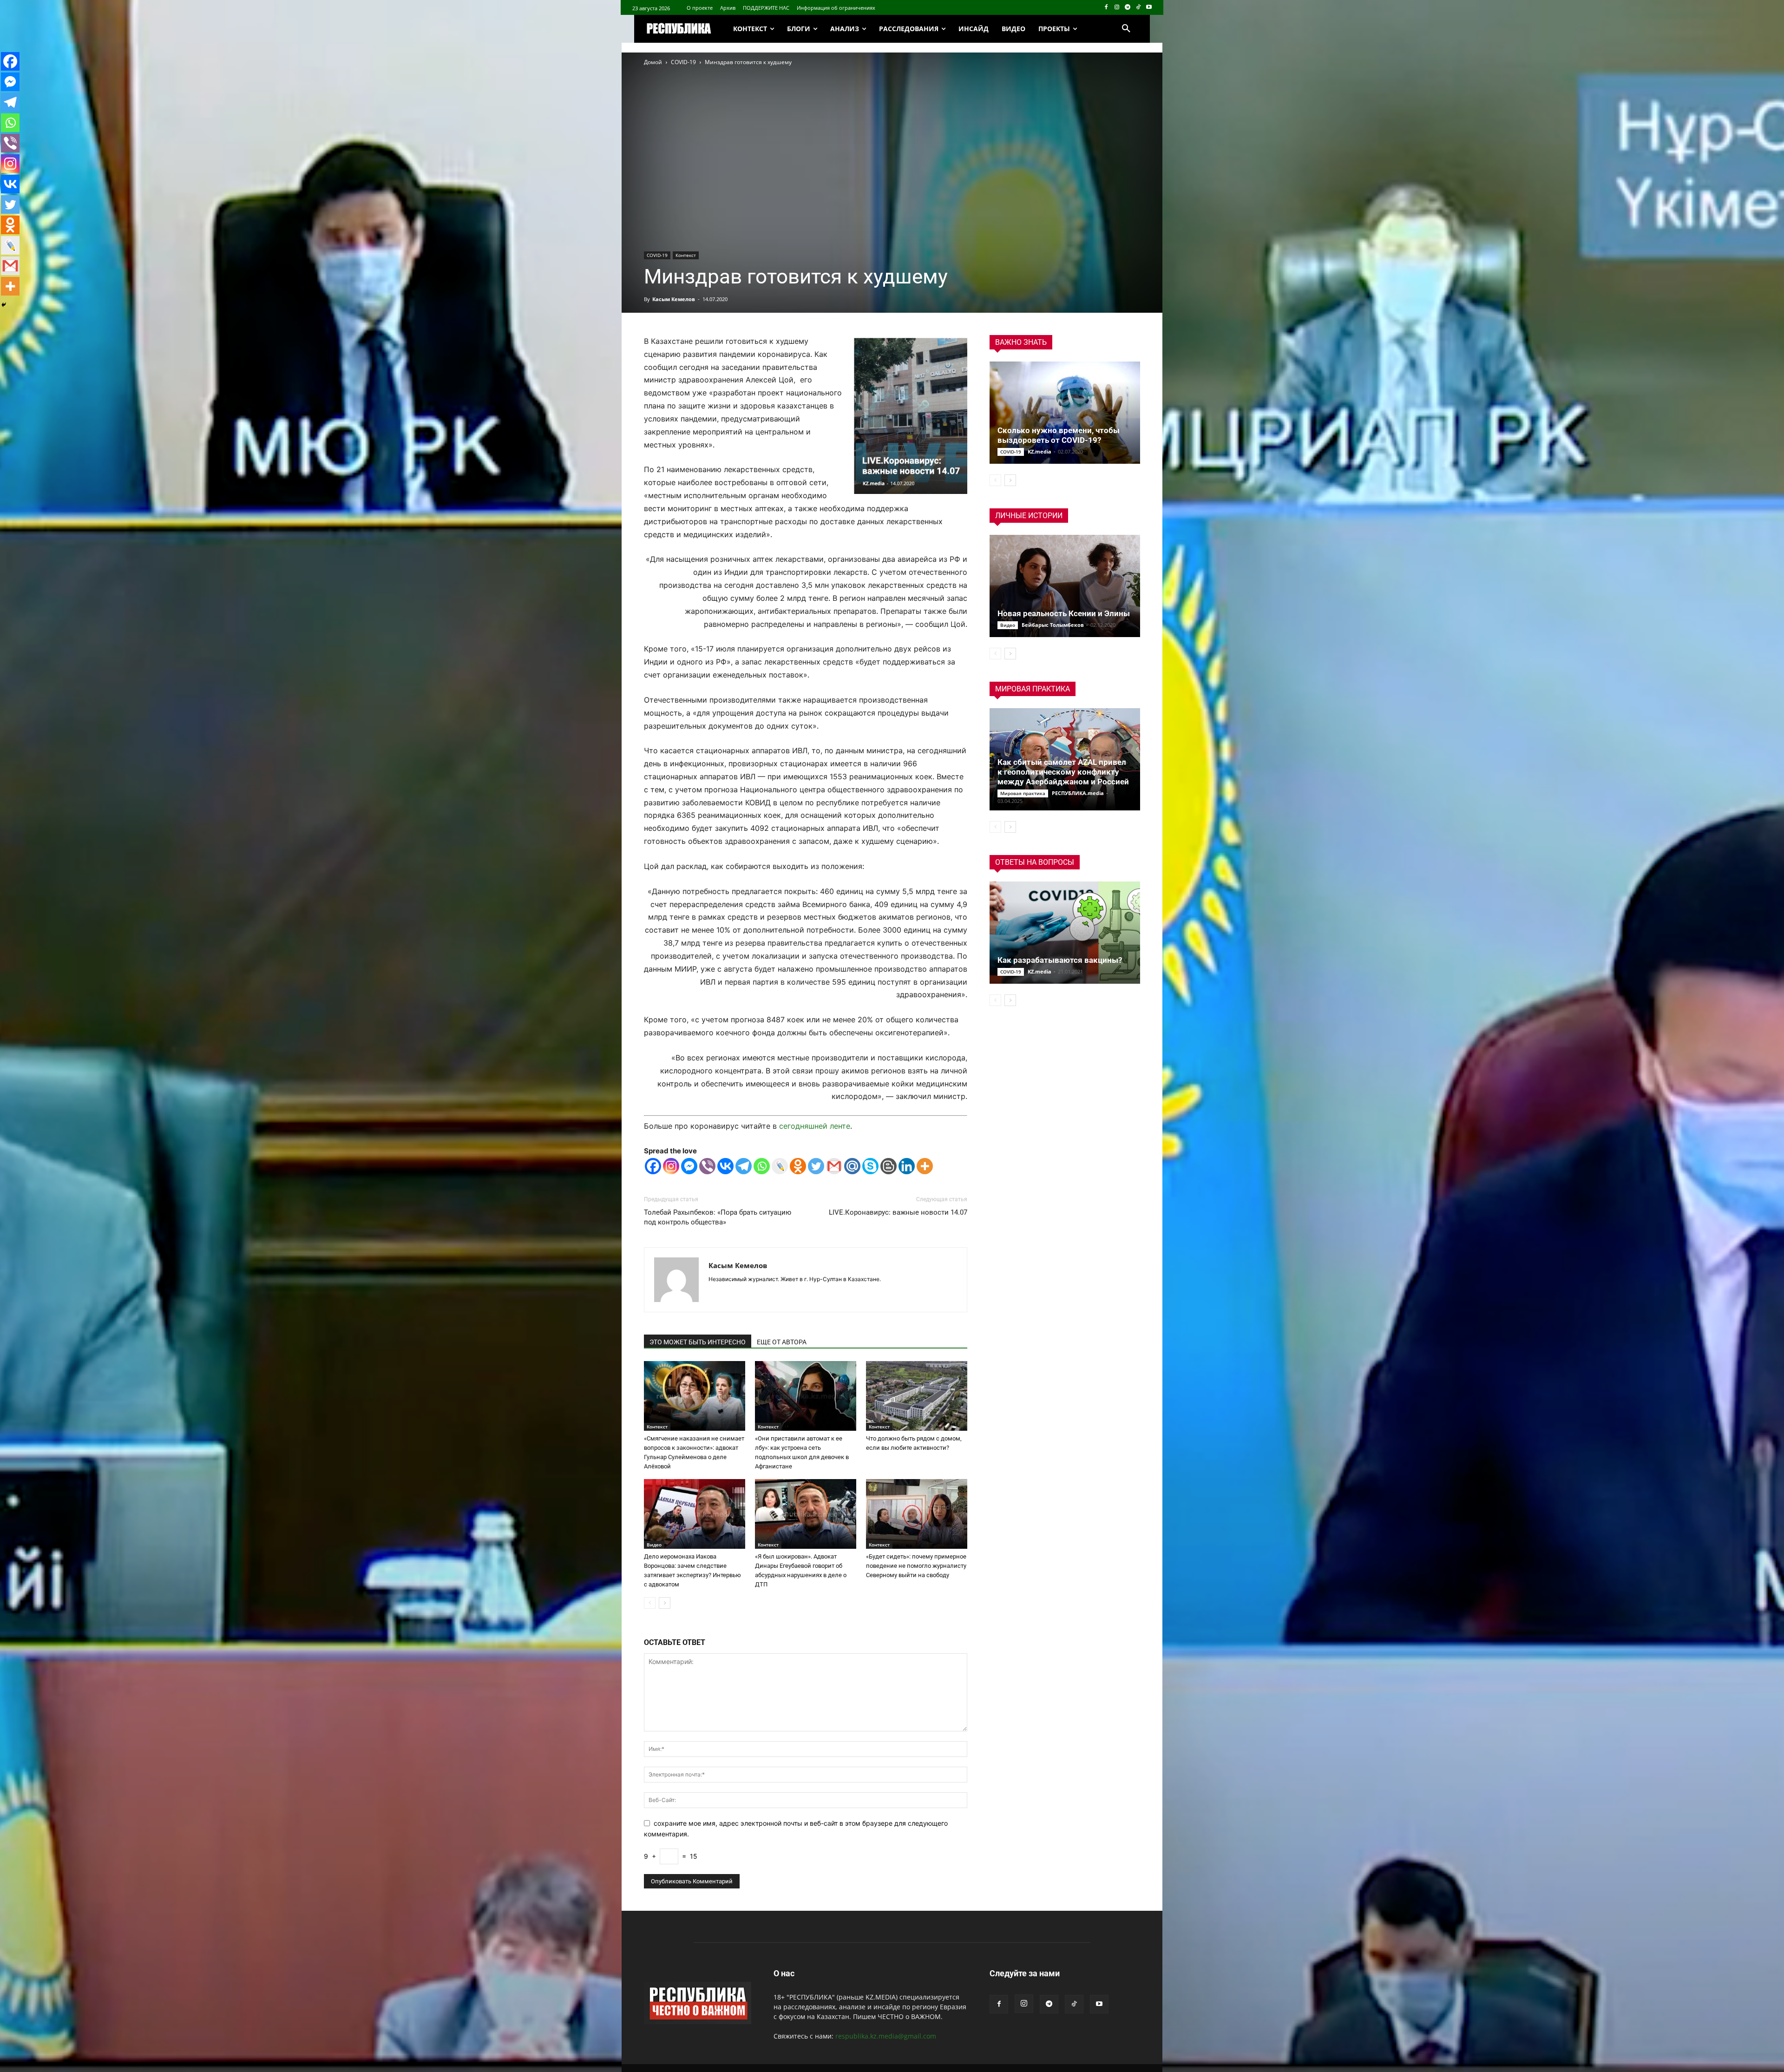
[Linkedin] (907, 1166)
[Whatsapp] (762, 1166)
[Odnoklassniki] (798, 1166)
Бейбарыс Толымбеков (1053, 625)
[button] (1126, 29)
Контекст (686, 255)
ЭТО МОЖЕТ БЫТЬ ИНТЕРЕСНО (698, 1342)
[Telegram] (1128, 8)
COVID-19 (683, 62)
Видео (654, 1545)
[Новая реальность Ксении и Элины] (1065, 586)
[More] (925, 1166)
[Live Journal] (780, 1166)
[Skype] (870, 1166)
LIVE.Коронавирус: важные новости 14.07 (898, 1212)
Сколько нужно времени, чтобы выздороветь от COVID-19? (1059, 435)
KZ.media (1040, 451)
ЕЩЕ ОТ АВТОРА (782, 1342)
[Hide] (4, 305)
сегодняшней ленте (815, 1126)
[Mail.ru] (852, 1166)
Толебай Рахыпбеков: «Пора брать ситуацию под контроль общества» (718, 1217)
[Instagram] (1117, 8)
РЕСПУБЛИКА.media (1078, 793)
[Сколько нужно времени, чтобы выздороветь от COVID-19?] (1065, 413)
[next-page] (665, 1603)
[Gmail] (834, 1166)
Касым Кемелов (674, 299)
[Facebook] (1106, 8)
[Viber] (707, 1166)
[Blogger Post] (889, 1166)
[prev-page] (650, 1603)
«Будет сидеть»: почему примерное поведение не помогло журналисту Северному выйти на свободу (916, 1566)
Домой (653, 62)
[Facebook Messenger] (689, 1166)
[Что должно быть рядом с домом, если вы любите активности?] (917, 1396)
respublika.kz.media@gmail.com (886, 2036)
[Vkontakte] (725, 1166)
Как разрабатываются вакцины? (1060, 960)
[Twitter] (816, 1166)
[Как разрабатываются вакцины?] (1065, 933)
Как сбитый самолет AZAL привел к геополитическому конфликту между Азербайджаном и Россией (1063, 772)
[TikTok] (1138, 8)
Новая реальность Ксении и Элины (1064, 613)
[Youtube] (1149, 8)
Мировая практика (1023, 793)
